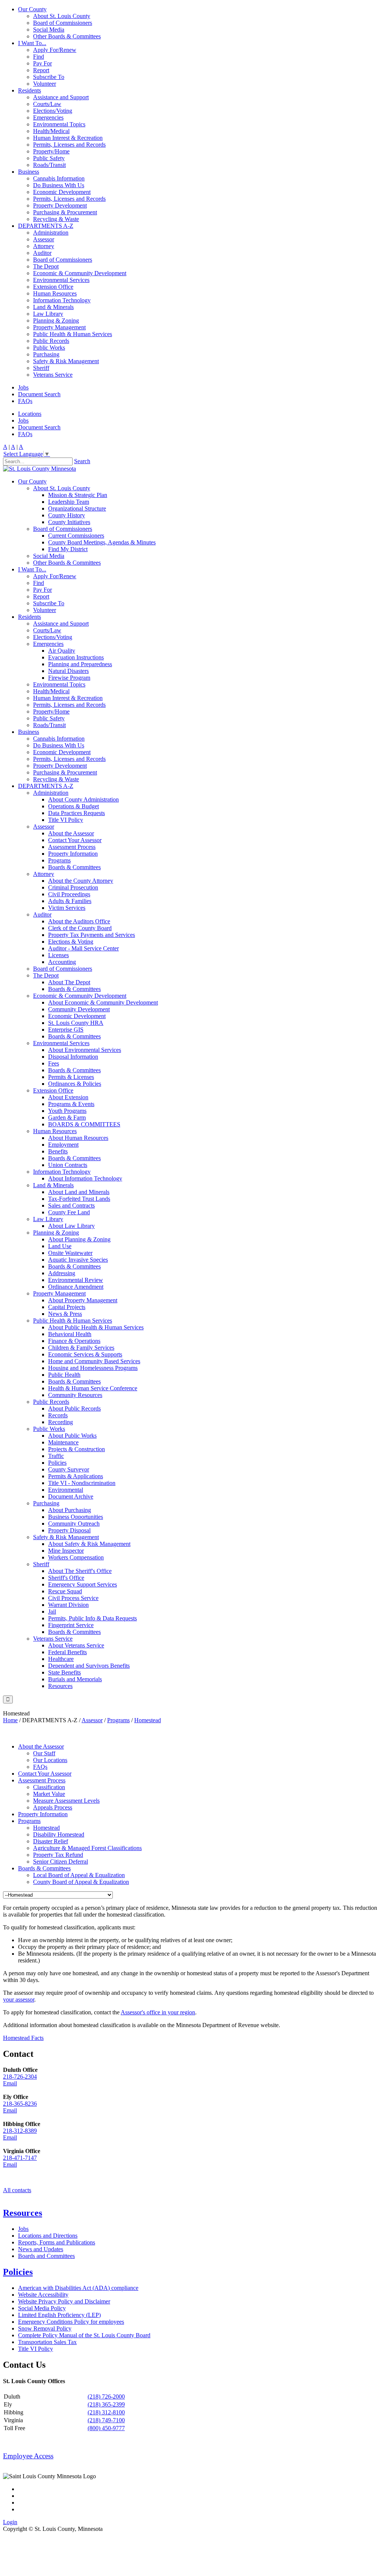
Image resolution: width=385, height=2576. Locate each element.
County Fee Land (69, 1212)
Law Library (48, 314)
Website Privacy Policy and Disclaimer (64, 2301)
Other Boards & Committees (67, 36)
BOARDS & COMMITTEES (84, 1124)
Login (10, 2522)
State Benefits (64, 1672)
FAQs (25, 401)
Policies (57, 1463)
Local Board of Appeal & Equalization (79, 1875)
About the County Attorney (81, 881)
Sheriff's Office (66, 1578)
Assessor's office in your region (158, 2012)
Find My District (68, 549)
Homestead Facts (23, 2038)
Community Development (79, 1009)
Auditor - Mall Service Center (83, 948)
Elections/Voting (53, 111)
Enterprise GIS (66, 1030)
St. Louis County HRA (76, 1023)
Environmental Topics (59, 124)
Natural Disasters (68, 671)
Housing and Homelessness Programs (93, 1368)
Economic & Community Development (80, 273)
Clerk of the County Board (80, 928)
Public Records (51, 341)
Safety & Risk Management (66, 361)
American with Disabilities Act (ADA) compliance (78, 2288)
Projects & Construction (77, 1449)
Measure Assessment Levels (66, 1801)
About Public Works (72, 1436)
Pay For (42, 63)
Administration (51, 233)
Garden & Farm (67, 1118)
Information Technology (62, 300)
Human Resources (55, 293)
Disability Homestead (59, 1834)
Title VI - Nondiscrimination (82, 1483)
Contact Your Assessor (75, 840)
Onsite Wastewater (70, 1253)
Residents (30, 90)
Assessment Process (72, 847)
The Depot (46, 266)
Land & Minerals (53, 307)
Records (58, 1415)
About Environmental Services (85, 1050)
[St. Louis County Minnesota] (39, 469)
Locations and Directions (48, 2236)
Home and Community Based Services (94, 1361)
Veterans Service (53, 375)
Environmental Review (76, 1280)
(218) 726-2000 (106, 2396)
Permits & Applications (76, 1476)
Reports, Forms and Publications (57, 2242)
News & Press (65, 1314)
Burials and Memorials (75, 1679)
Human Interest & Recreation (68, 138)
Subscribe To (49, 77)
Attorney (44, 246)
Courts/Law (47, 104)
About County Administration (83, 799)
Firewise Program (69, 678)
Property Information (73, 854)
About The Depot (69, 982)
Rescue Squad (65, 1591)
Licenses (58, 955)
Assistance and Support (61, 97)
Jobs (23, 387)
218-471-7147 (20, 2158)
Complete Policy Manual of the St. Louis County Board (84, 2335)
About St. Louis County (62, 16)
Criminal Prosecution (73, 887)
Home (10, 1720)
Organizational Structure (77, 508)
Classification (49, 1787)
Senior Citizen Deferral (61, 1862)
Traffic (56, 1456)
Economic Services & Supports (85, 1354)
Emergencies (48, 117)
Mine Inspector (66, 1551)
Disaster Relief (51, 1841)
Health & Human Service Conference (93, 1388)
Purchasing (46, 354)
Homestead (46, 1828)
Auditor (42, 253)
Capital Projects (67, 1307)
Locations (30, 414)
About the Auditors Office (79, 921)
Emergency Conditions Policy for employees (71, 2322)
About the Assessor (71, 833)
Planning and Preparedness (80, 664)
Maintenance (63, 1442)
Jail (52, 1612)
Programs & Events (71, 1104)
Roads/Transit (49, 165)
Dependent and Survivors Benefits (89, 1666)
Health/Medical (51, 131)
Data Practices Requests (77, 813)
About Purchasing (70, 1510)
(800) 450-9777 (106, 2428)
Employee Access (28, 2456)
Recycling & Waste (56, 219)
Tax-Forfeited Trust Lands (79, 1199)
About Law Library (71, 1226)
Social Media (49, 30)
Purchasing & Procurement (65, 212)
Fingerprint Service (71, 1625)
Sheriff (41, 368)
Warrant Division (68, 1605)
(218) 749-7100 (106, 2420)
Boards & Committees (74, 867)
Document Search (39, 394)
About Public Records (74, 1408)
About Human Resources (78, 1138)
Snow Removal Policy (45, 2328)
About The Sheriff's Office (80, 1571)
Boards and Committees (46, 2256)
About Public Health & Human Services (96, 1327)
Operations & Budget (74, 806)
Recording (61, 1422)
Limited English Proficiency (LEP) (59, 2315)
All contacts (17, 2190)
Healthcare (61, 1659)
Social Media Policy (42, 2308)
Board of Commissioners (63, 23)
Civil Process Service (73, 1598)
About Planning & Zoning (79, 1239)
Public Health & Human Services (73, 334)
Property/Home (51, 151)
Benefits (58, 1151)
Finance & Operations (74, 1341)
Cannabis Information (59, 178)
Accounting (62, 962)
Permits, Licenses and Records (69, 145)
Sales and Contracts (71, 1205)
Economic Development (62, 192)
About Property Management (83, 1300)
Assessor (44, 239)
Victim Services (67, 908)
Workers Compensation (76, 1557)
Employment (63, 1145)
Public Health (64, 1375)
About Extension (68, 1097)
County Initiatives (69, 522)
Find (39, 57)
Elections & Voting (71, 942)
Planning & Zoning (56, 320)
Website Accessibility (43, 2295)
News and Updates (41, 2249)
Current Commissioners (76, 536)
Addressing (62, 1273)
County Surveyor (69, 1469)
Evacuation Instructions (76, 657)
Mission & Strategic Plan (78, 495)
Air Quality (62, 651)
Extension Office (53, 287)
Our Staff (44, 1753)
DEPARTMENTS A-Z (46, 226)
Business (29, 172)
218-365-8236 (20, 2104)
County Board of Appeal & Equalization (81, 1882)
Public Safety (49, 158)
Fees (54, 1063)
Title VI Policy (66, 820)
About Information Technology (85, 1178)
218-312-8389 (20, 2131)
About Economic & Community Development (103, 1002)
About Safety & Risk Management (89, 1544)
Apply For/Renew (55, 50)
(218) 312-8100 (106, 2412)
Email (10, 2083)
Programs (59, 860)
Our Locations (50, 1760)
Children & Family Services (81, 1348)
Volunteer (45, 84)
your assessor (19, 1999)
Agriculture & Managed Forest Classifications (87, 1848)
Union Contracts (68, 1165)
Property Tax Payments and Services (92, 935)
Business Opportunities (76, 1517)
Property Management (59, 327)
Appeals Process (53, 1807)
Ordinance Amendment (76, 1287)
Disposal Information (73, 1057)
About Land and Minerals (79, 1192)
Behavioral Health (70, 1334)
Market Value (49, 1794)
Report (41, 70)
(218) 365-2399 (106, 2404)
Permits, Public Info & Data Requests (92, 1618)
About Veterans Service (76, 1645)
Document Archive (71, 1496)
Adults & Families (70, 901)
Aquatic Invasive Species (78, 1260)
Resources (60, 1686)
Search (82, 461)
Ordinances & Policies (75, 1084)
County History (67, 515)
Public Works (49, 348)
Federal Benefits (67, 1652)
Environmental (66, 1490)
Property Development (60, 205)
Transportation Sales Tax (47, 2342)
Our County (32, 9)
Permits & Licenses (71, 1077)
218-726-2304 (20, 2077)
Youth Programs (67, 1111)
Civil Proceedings (69, 894)
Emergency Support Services (83, 1584)
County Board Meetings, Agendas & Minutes (102, 542)
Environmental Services (61, 280)
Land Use (60, 1246)
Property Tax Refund (58, 1855)
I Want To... (32, 43)
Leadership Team (69, 502)
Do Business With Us (59, 185)
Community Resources (75, 1395)
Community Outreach (74, 1524)
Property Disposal (69, 1530)
